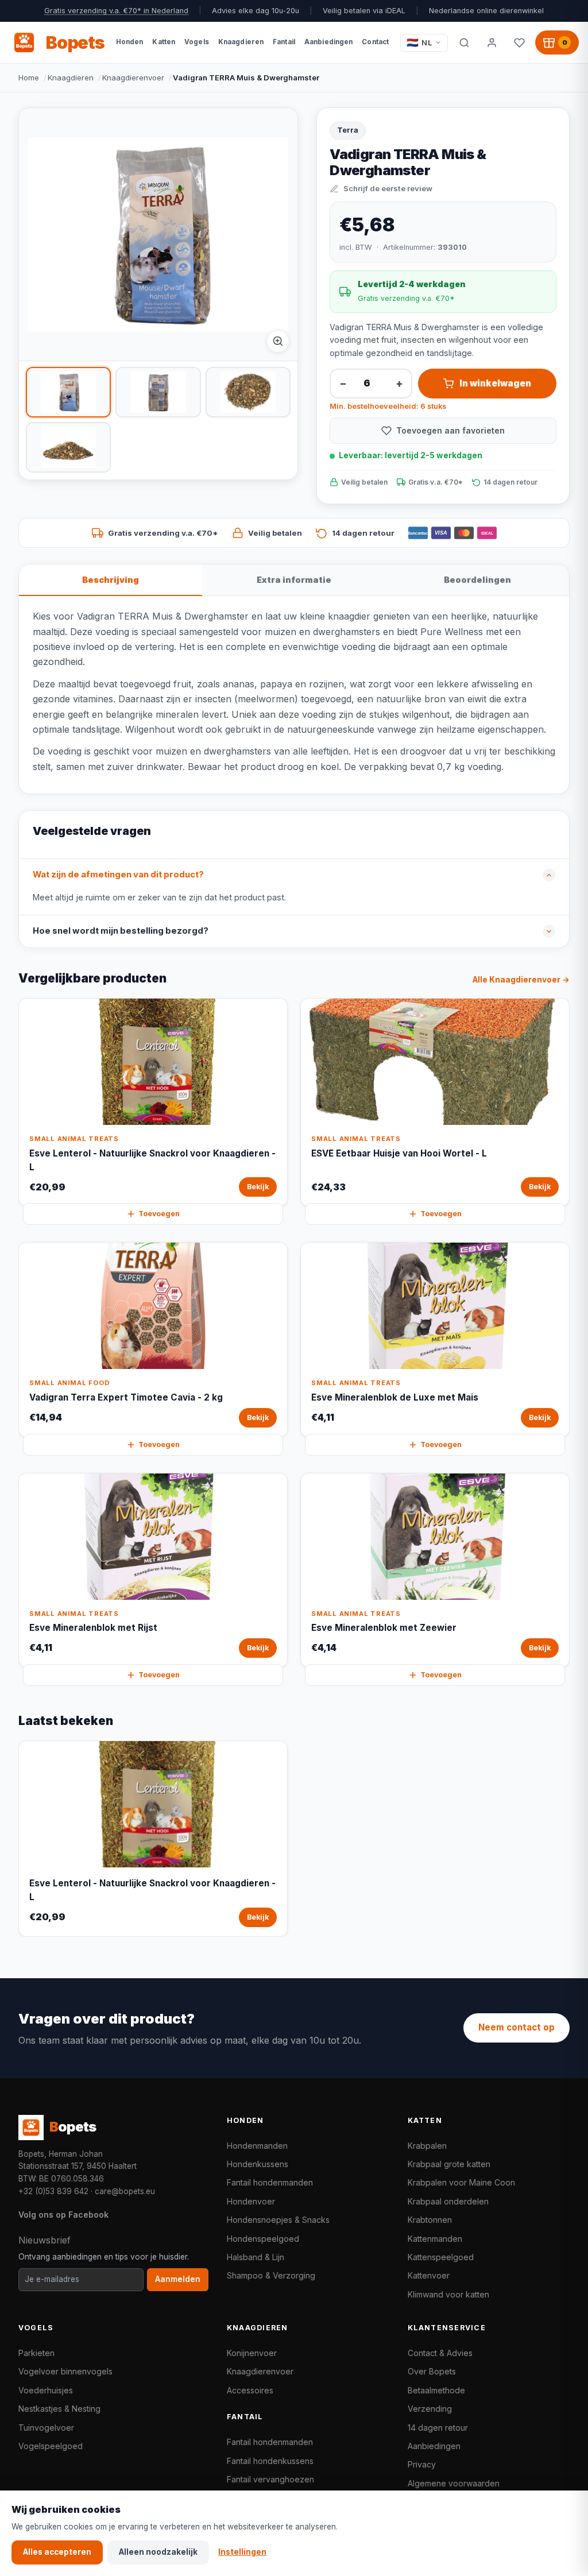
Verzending (430, 2409)
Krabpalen (427, 2146)
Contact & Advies (440, 2353)
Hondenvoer (251, 2201)
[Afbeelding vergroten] (278, 341)
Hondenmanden (257, 2146)
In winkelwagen (495, 383)
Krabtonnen (430, 2220)
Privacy (422, 2464)
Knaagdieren (71, 78)
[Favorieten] (519, 42)
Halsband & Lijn (256, 2257)
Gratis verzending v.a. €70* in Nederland (116, 11)
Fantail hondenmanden (270, 2182)
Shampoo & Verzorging (271, 2275)
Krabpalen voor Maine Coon (461, 2182)
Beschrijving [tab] (111, 580)
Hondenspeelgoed (263, 2239)
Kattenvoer (429, 2275)
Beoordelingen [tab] (477, 580)
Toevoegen (159, 1214)
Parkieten (36, 2353)
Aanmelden (178, 2279)
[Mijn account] (492, 42)
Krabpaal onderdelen (448, 2201)
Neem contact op (517, 2027)
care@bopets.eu (125, 2191)
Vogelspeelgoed (51, 2446)
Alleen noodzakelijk (158, 2552)
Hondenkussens (258, 2164)
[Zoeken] (464, 42)
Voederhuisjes (46, 2390)
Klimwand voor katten (448, 2294)
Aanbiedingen (434, 2446)
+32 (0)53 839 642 (53, 2191)
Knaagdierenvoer (133, 78)
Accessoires (250, 2390)
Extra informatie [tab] (294, 580)
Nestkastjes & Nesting (59, 2409)
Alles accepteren (57, 2552)
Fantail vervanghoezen (270, 2479)
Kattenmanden (435, 2239)
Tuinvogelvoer (46, 2428)
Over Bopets (432, 2371)
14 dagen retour (438, 2428)
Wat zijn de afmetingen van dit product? (118, 875)
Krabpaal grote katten (449, 2164)
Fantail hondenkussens (270, 2461)
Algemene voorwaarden (454, 2483)
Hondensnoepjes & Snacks (278, 2220)
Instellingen (242, 2552)
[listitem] (68, 392)
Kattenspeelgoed (441, 2257)
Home (29, 78)
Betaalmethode (436, 2390)
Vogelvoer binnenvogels (65, 2371)
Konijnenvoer (252, 2353)
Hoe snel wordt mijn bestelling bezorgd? (121, 931)
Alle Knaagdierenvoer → (521, 980)
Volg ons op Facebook (63, 2215)
